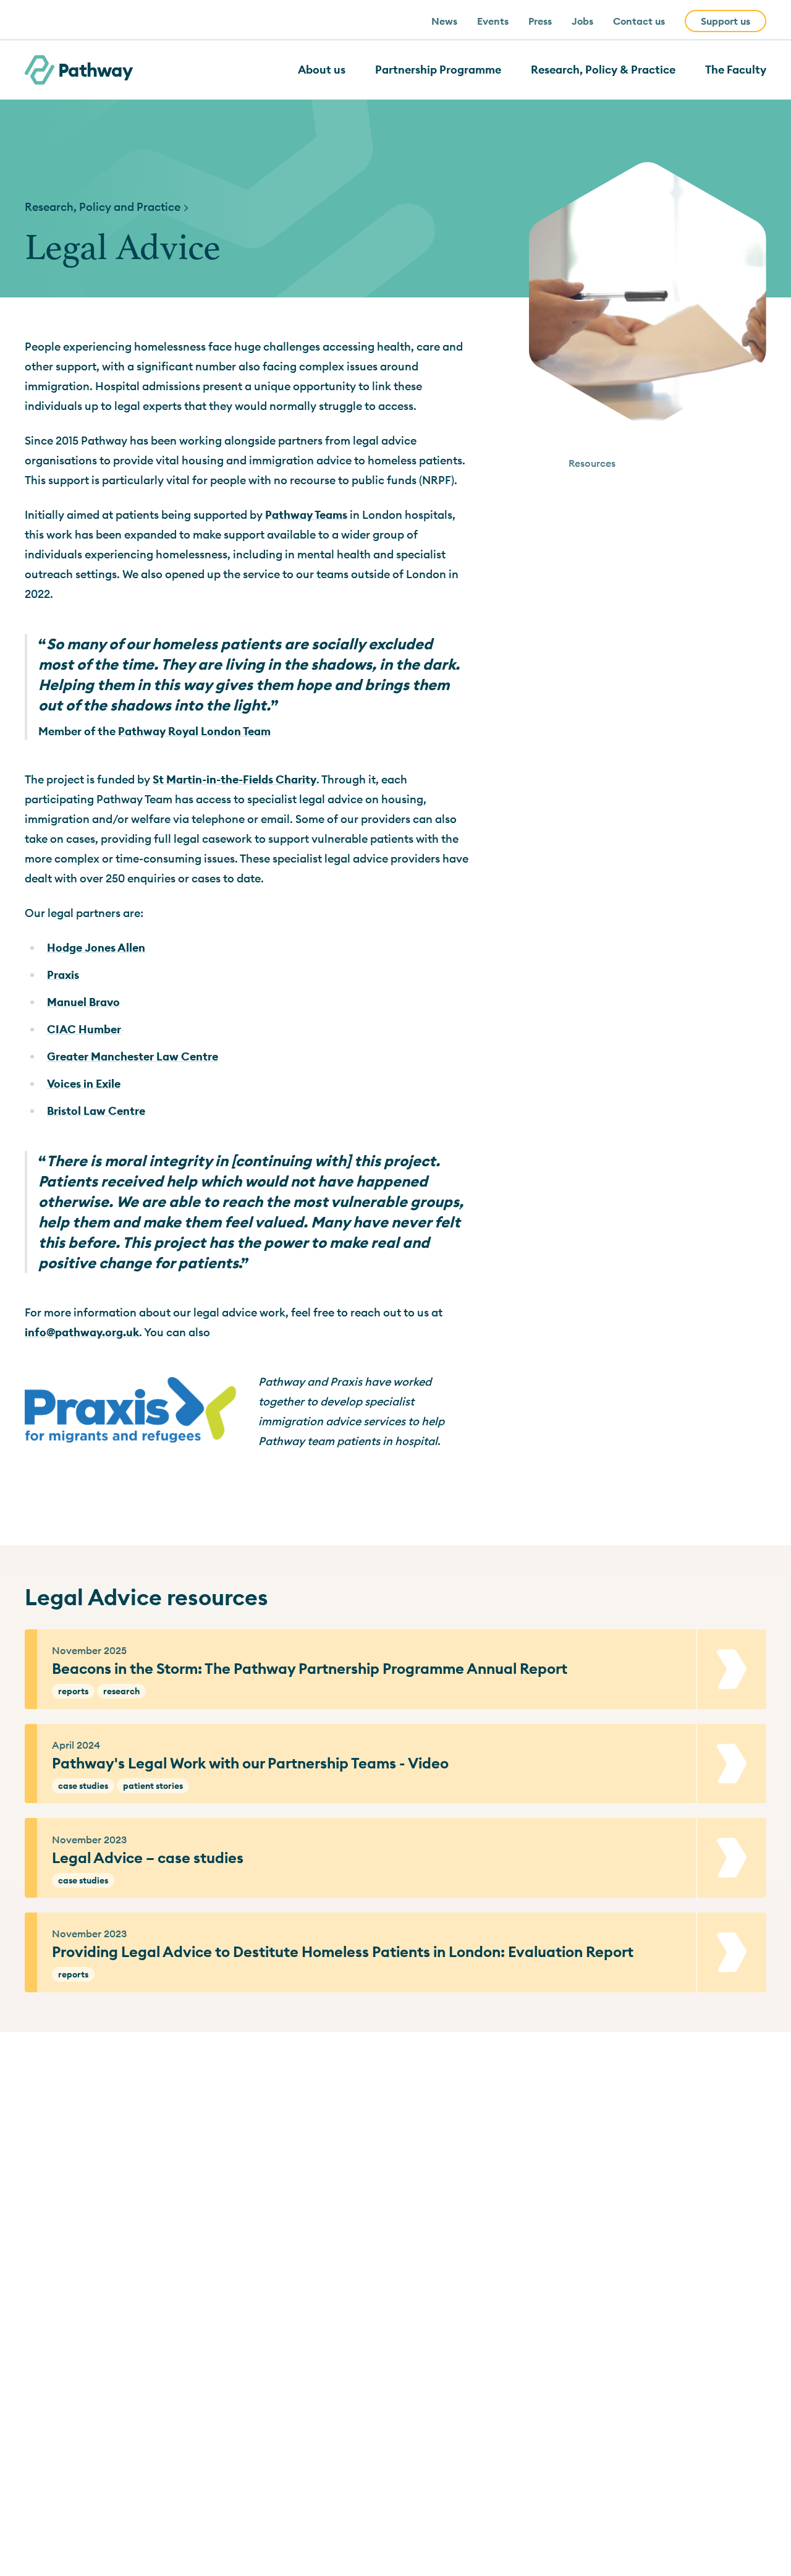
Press (540, 21)
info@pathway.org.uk (82, 1332)
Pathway (95, 70)
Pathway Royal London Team (194, 731)
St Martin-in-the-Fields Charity (235, 779)
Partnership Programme (438, 70)
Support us (725, 21)
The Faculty (736, 70)
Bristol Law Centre (96, 1111)
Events (493, 21)
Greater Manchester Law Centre (133, 1056)
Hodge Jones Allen (96, 948)
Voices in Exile (84, 1084)
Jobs (582, 21)
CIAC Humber (84, 1029)
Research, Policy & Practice (603, 70)
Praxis (63, 975)
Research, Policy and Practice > (107, 207)
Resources (592, 463)
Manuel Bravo (83, 1002)
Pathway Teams (306, 515)
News (444, 21)
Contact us (639, 21)
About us (322, 70)
